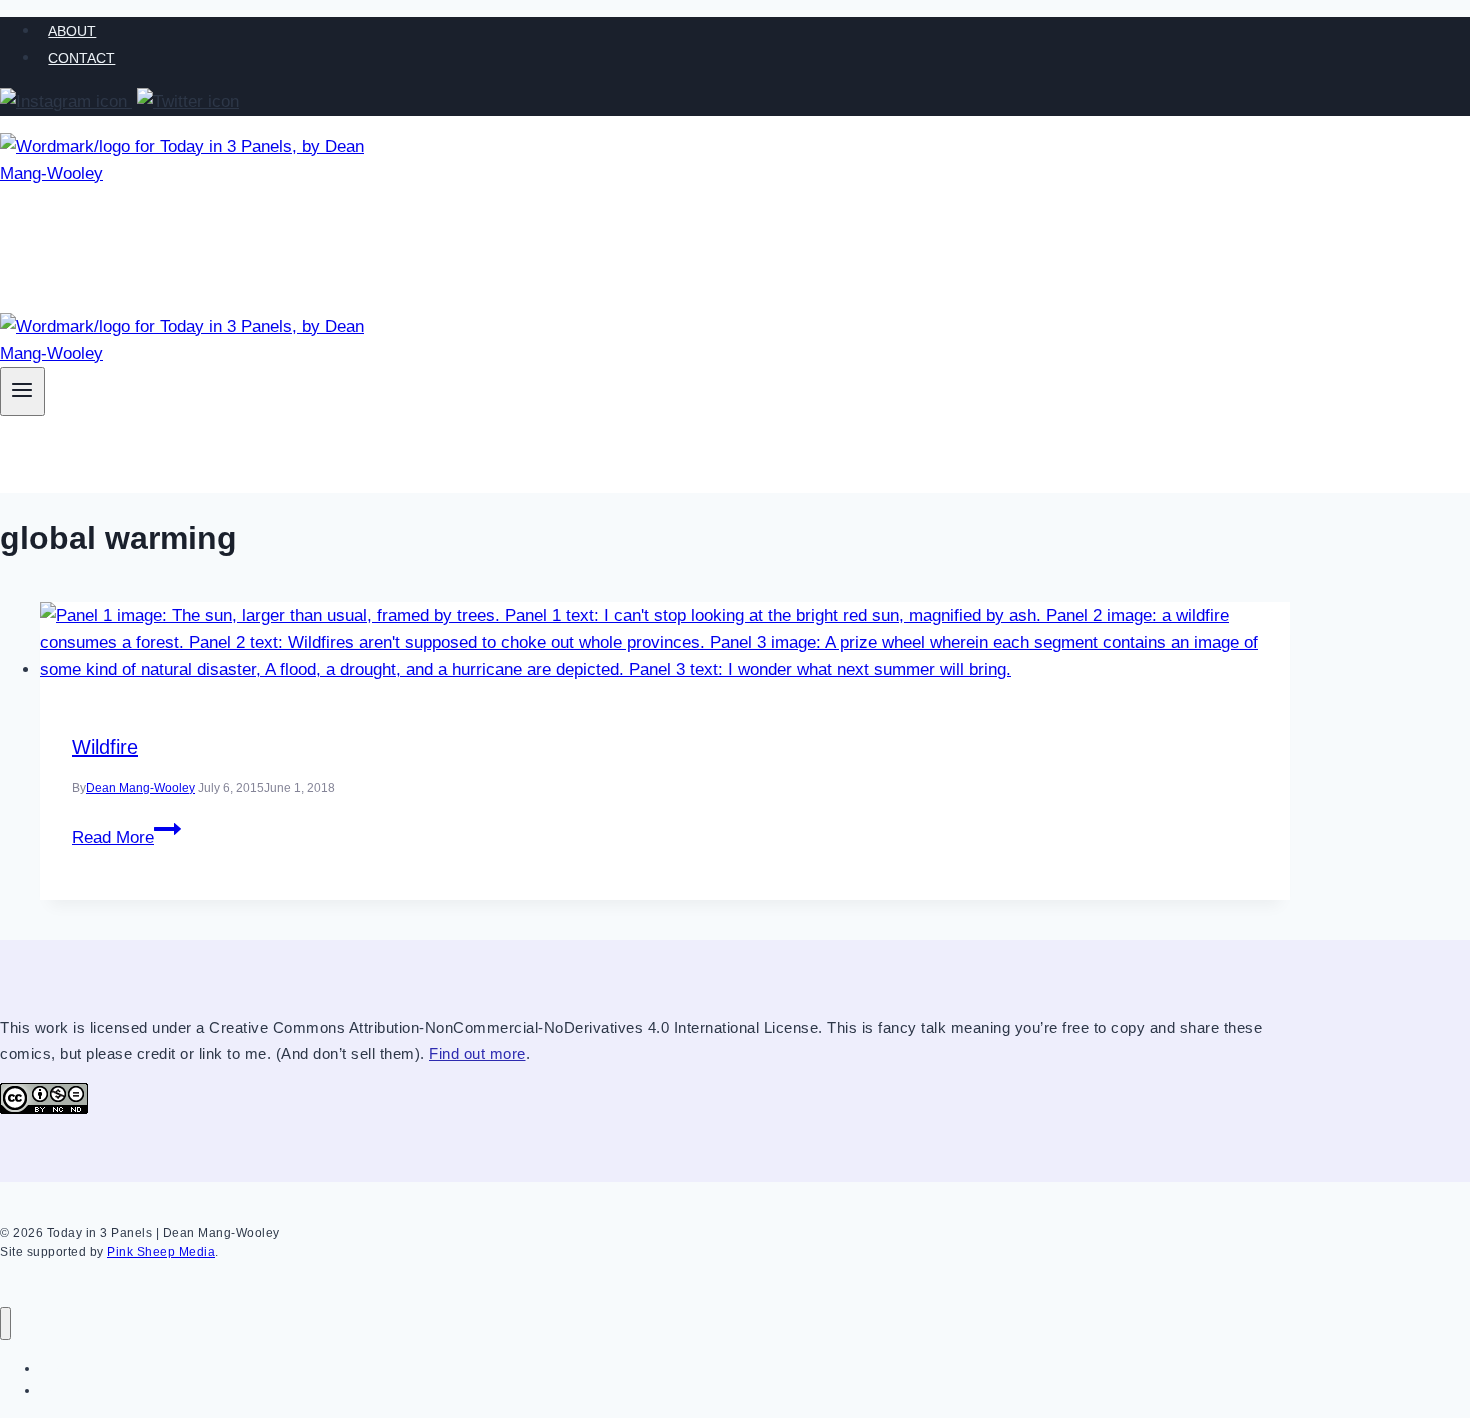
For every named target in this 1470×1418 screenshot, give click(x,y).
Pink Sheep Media (161, 1252)
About (72, 31)
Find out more (477, 1053)
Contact (81, 58)
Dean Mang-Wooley (140, 788)
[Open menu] (22, 391)
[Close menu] (5, 1323)
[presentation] (665, 643)
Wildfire (105, 747)
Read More (126, 837)
